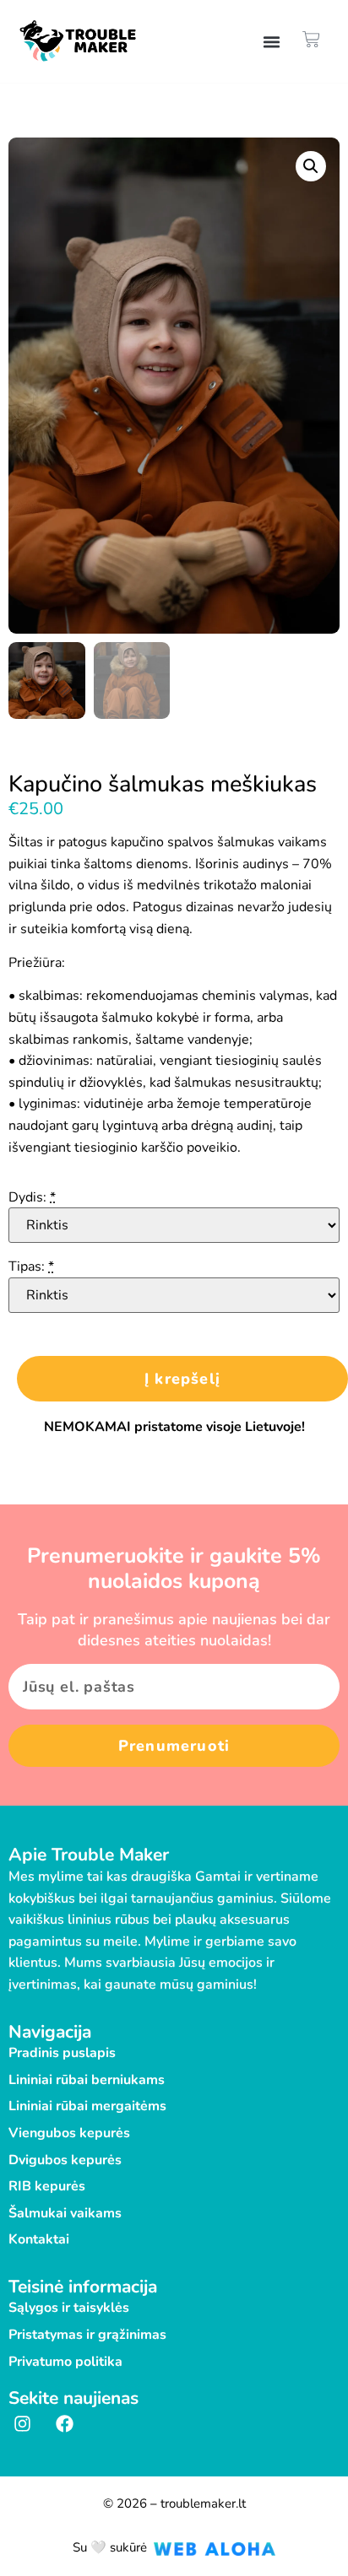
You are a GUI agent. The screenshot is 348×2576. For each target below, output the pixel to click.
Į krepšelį (182, 1379)
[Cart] (311, 39)
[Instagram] (23, 2424)
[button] (272, 41)
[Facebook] (65, 2424)
